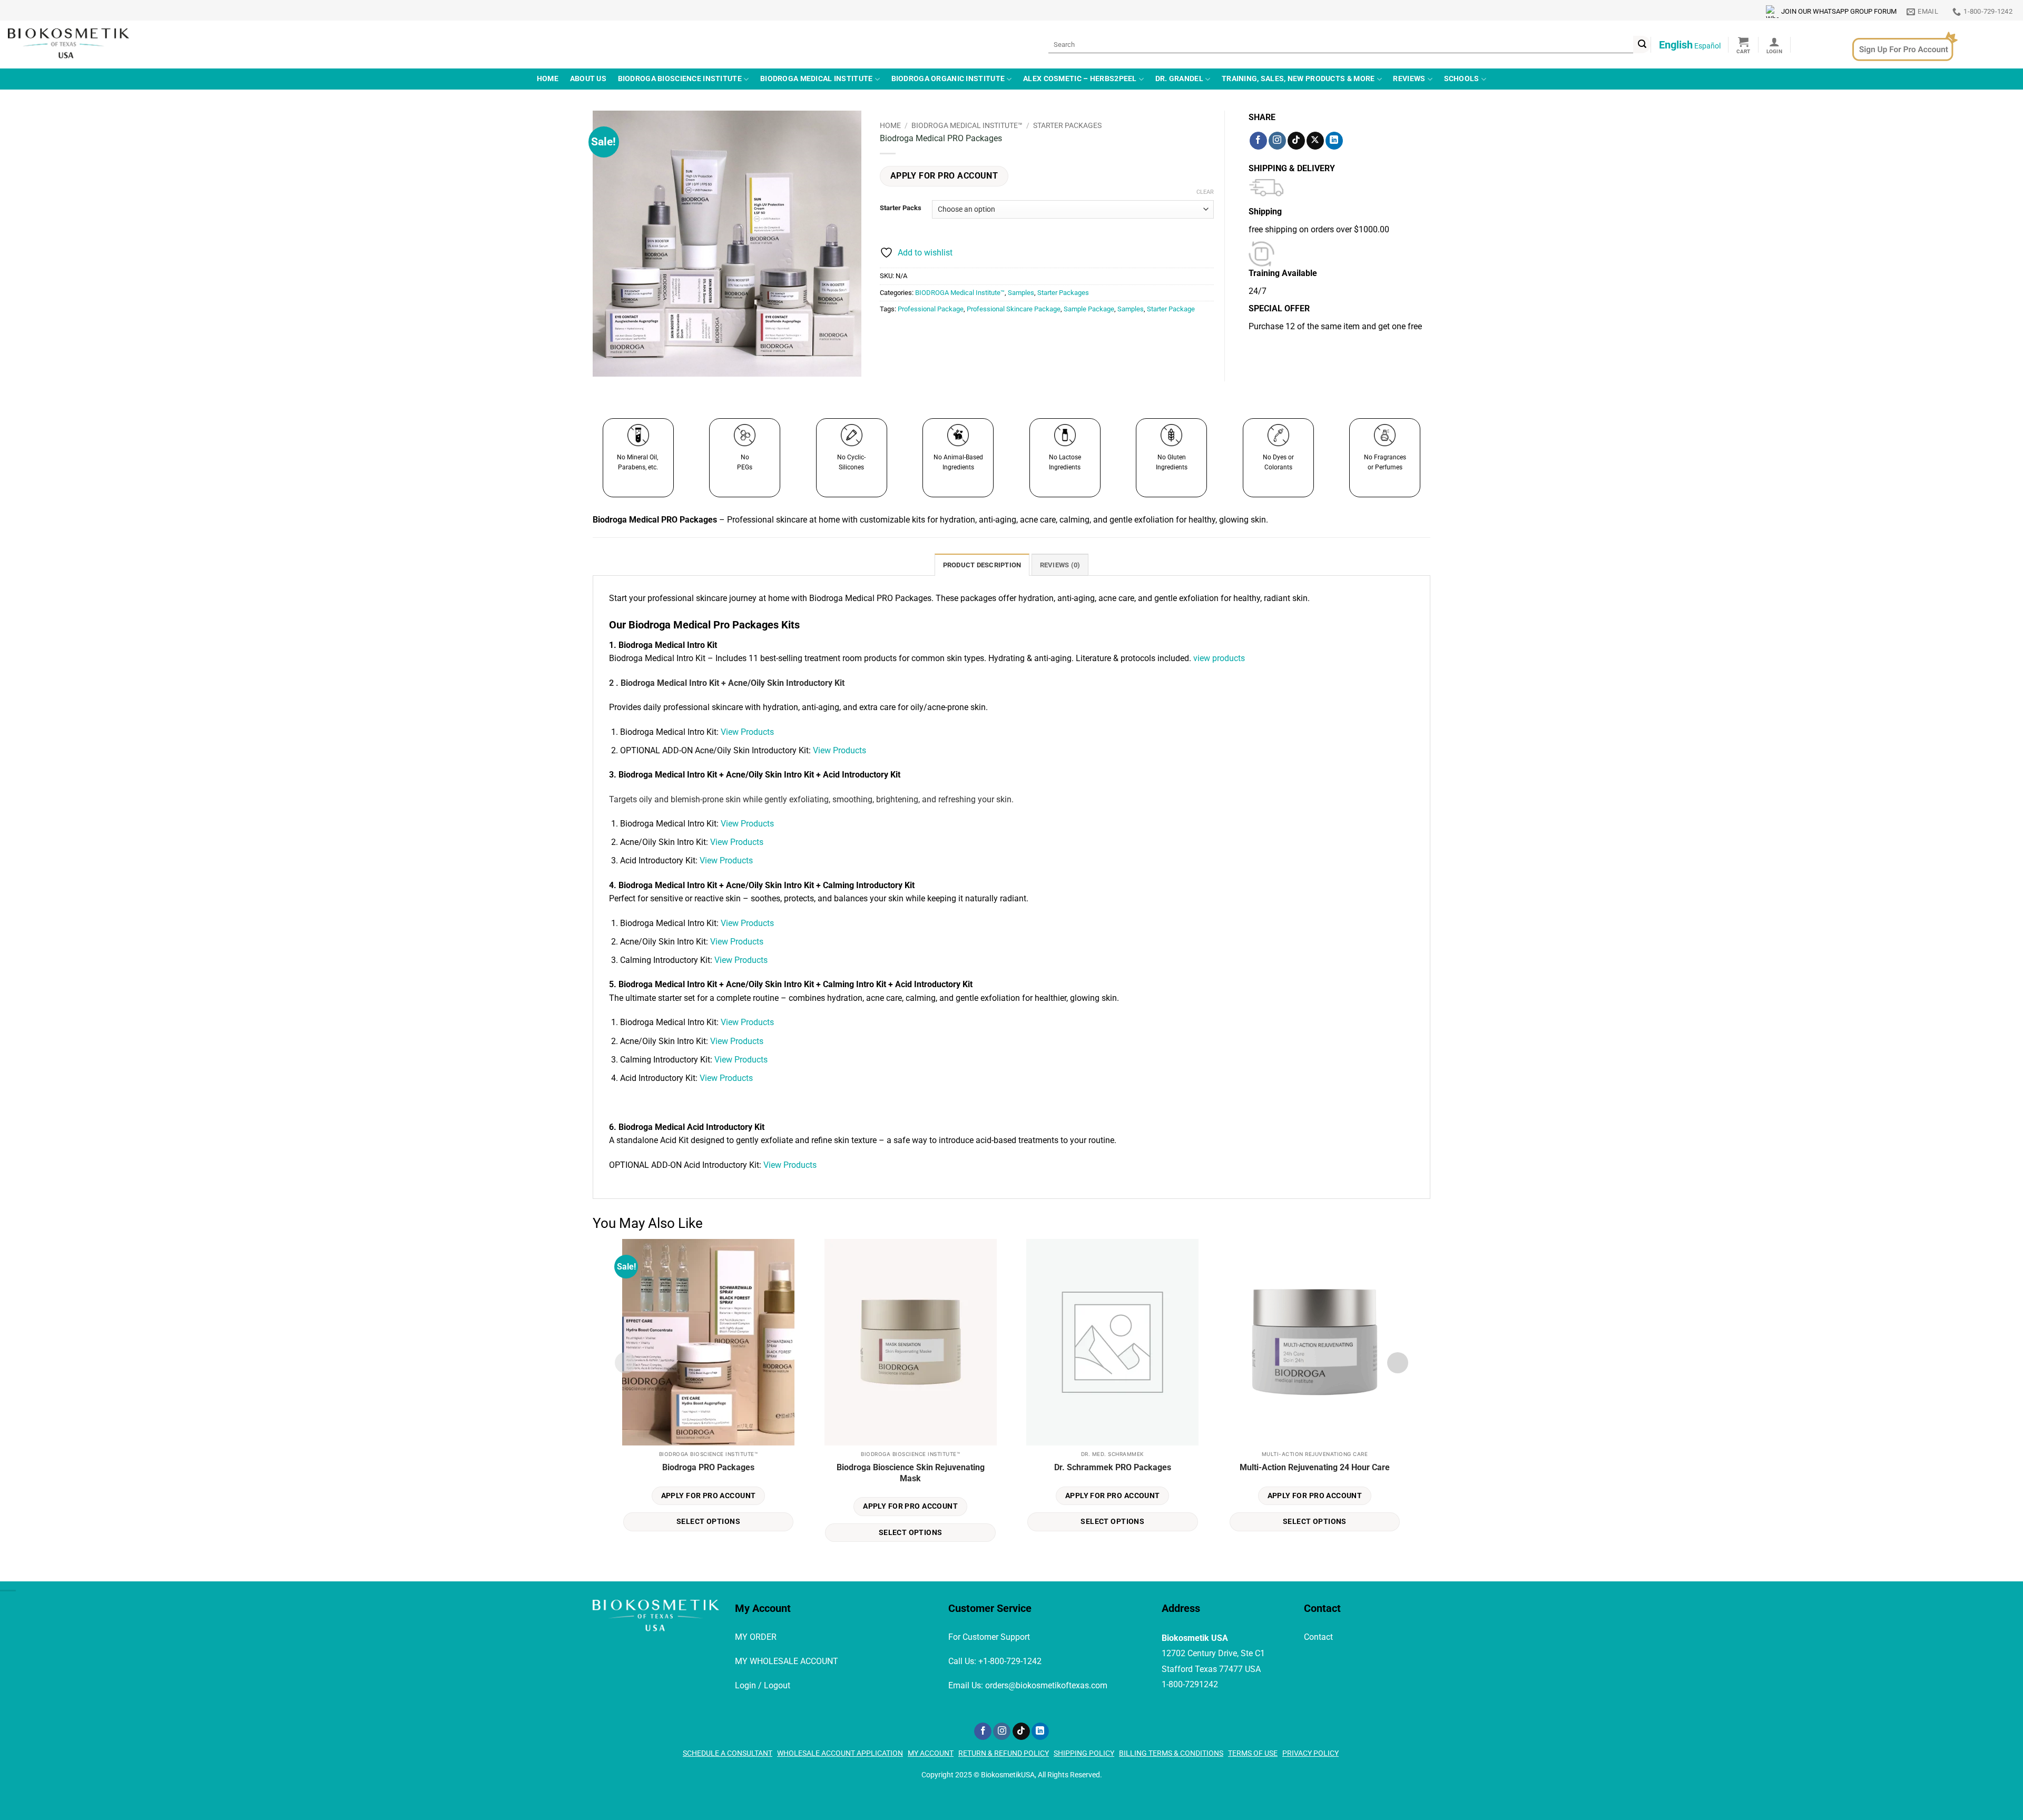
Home (548, 79)
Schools (1462, 79)
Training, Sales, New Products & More (1298, 79)
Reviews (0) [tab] (1060, 565)
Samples (1021, 293)
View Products (746, 732)
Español (1707, 46)
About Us (588, 79)
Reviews (1409, 79)
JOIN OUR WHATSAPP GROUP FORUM (1839, 11)
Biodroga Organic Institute (948, 79)
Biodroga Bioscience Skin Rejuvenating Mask (911, 1473)
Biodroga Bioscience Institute (680, 79)
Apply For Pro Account (944, 176)
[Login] (1774, 45)
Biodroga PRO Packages (708, 1467)
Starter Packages (1067, 125)
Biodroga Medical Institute (817, 79)
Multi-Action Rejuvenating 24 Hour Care (1315, 1467)
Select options (708, 1521)
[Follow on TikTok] (1296, 141)
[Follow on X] (1315, 141)
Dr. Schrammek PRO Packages (1113, 1467)
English (1676, 45)
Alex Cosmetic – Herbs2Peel (1080, 79)
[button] (1744, 45)
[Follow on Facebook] (1258, 141)
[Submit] (1642, 45)
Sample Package (1089, 309)
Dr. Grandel (1179, 79)
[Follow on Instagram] (1277, 141)
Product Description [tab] (982, 565)
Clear (1205, 192)
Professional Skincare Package (1014, 309)
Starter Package (1171, 309)
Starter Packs (901, 208)
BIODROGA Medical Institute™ (967, 125)
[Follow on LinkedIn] (1334, 141)
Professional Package (931, 309)
